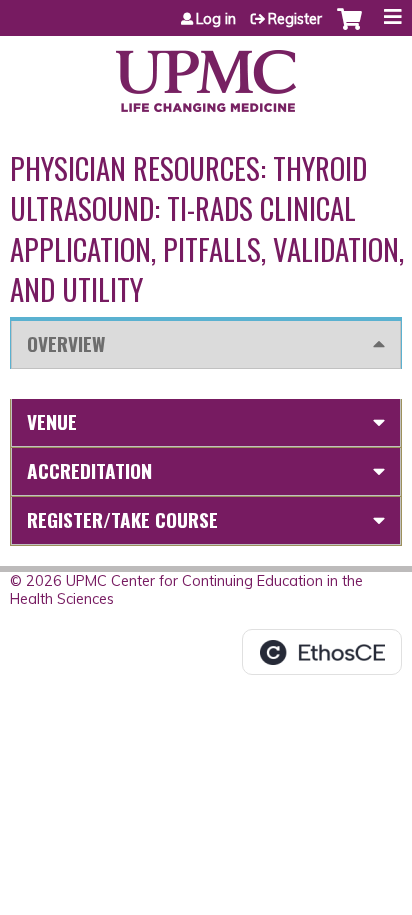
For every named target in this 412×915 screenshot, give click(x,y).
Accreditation (89, 470)
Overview (66, 343)
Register (295, 19)
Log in (216, 19)
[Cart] (349, 29)
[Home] (206, 74)
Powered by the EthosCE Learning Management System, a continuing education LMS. (322, 652)
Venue (52, 421)
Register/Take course (122, 519)
